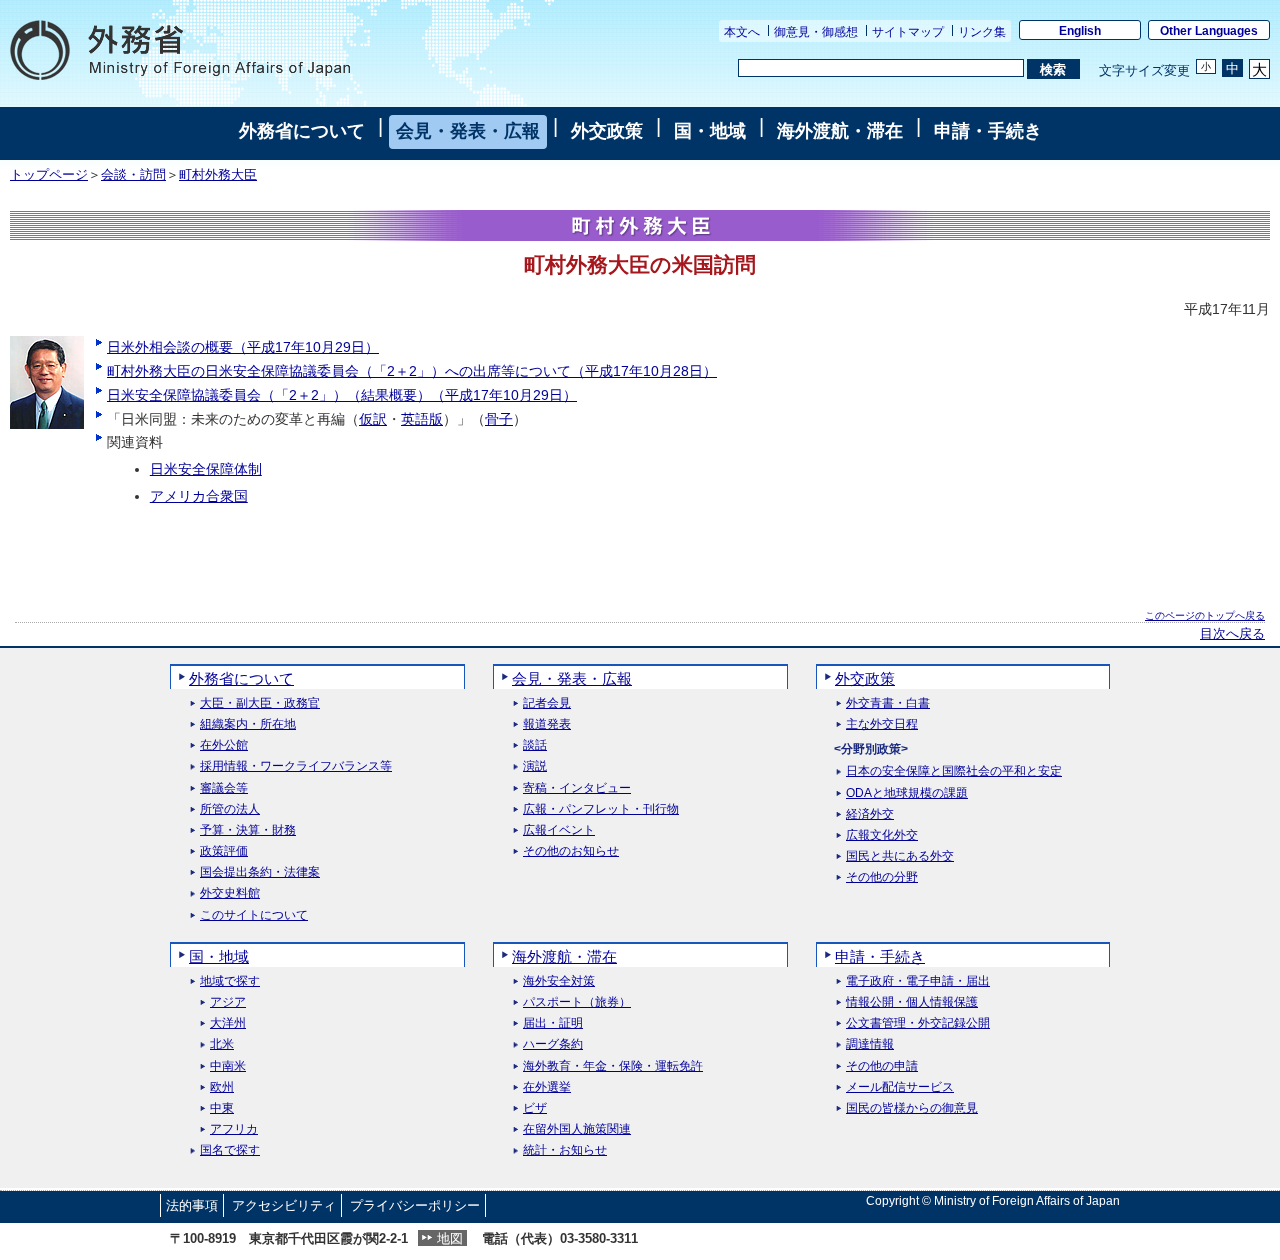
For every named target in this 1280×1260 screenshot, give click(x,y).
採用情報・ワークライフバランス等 (296, 766)
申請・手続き (988, 131)
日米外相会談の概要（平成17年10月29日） (243, 347)
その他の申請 (882, 1066)
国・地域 (710, 131)
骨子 (499, 419)
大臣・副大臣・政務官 (260, 703)
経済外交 (870, 814)
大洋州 (228, 1023)
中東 (222, 1108)
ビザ (535, 1108)
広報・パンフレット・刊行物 (601, 809)
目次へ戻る (1232, 634)
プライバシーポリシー (415, 1205)
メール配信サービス (900, 1087)
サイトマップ (908, 32)
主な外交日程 (882, 724)
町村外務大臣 (218, 175)
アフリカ (234, 1129)
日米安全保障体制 (206, 469)
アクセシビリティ (284, 1205)
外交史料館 (230, 893)
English (1080, 31)
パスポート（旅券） (577, 1002)
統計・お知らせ (565, 1150)
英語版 (422, 419)
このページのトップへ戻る (1205, 615)
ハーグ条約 (553, 1044)
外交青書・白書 (888, 703)
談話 (535, 745)
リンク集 (982, 32)
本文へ (742, 32)
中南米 (228, 1066)
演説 (535, 766)
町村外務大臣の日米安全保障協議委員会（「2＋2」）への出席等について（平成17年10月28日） (412, 371)
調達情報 (870, 1044)
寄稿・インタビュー (577, 788)
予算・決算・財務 (248, 830)
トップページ (49, 175)
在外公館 (224, 745)
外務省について (302, 131)
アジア (228, 1002)
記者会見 (547, 703)
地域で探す (230, 981)
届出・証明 (553, 1023)
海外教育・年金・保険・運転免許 (613, 1066)
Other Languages (1209, 31)
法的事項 (192, 1205)
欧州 (222, 1087)
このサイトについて (254, 915)
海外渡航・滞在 (840, 131)
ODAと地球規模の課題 (907, 793)
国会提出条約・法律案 (260, 872)
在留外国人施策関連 (577, 1129)
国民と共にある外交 (900, 856)
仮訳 (373, 419)
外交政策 (607, 131)
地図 (450, 1238)
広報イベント (559, 830)
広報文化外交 (882, 835)
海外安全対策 (559, 981)
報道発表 (547, 724)
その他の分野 (882, 877)
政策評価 (224, 851)
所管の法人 (230, 809)
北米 (222, 1044)
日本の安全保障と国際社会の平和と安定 (954, 771)
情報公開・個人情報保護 (912, 1002)
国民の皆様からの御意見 (912, 1108)
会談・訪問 (133, 175)
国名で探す (230, 1150)
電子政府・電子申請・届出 (918, 981)
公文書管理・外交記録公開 (918, 1023)
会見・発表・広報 (468, 131)
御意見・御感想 (816, 32)
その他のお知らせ (571, 851)
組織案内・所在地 (248, 724)
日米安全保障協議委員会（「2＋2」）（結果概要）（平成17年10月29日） (342, 395)
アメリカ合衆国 (199, 496)
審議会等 (224, 788)
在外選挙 (547, 1087)
